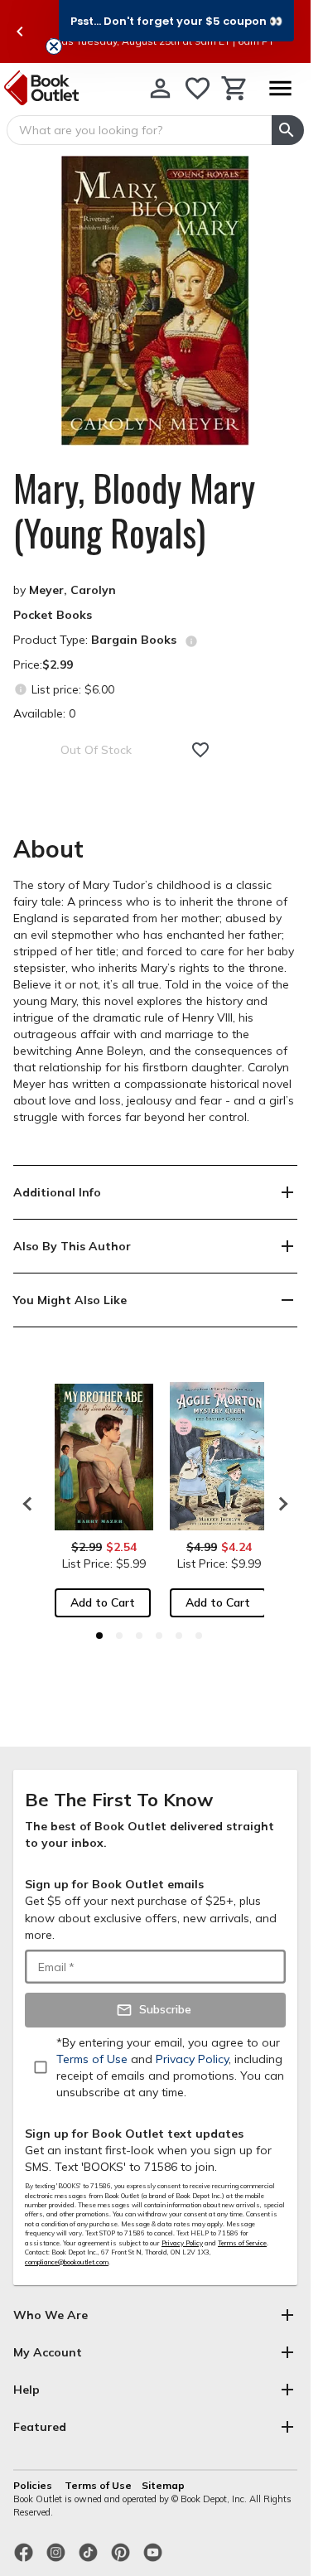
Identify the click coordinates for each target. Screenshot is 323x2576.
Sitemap (163, 2485)
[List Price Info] (20, 689)
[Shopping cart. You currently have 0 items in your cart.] (235, 88)
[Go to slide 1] (99, 1636)
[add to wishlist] (200, 750)
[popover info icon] (191, 641)
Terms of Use (98, 2485)
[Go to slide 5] (179, 1636)
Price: (43, 665)
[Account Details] (160, 88)
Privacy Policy (182, 2243)
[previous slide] (20, 31)
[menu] (280, 88)
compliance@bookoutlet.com (67, 2262)
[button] (176, 21)
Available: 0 (44, 713)
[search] (288, 130)
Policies (34, 2485)
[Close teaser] (54, 46)
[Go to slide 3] (139, 1636)
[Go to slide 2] (119, 1636)
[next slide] (279, 1504)
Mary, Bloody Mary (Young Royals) (134, 510)
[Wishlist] (198, 88)
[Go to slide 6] (199, 1636)
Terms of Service (242, 2243)
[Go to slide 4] (159, 1636)
